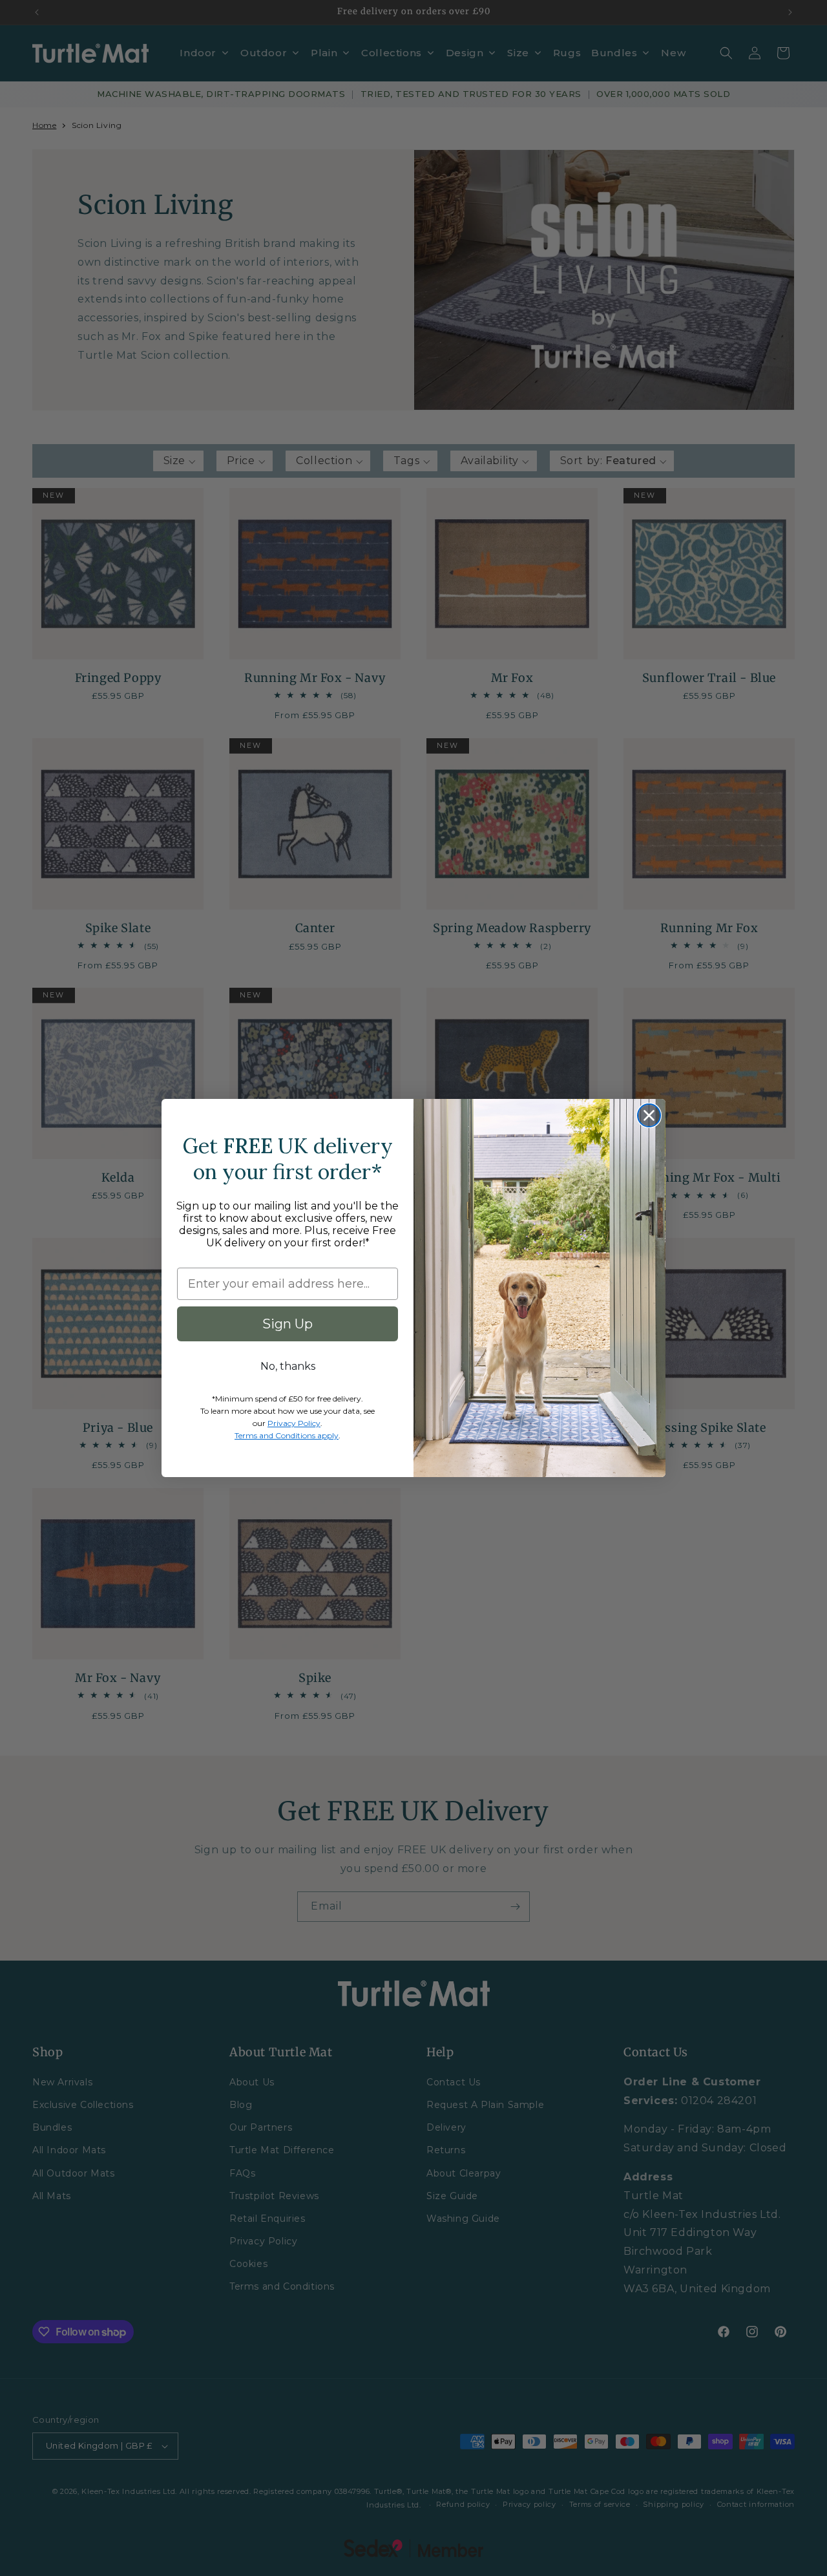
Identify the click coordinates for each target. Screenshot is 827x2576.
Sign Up (288, 1324)
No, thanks (288, 1366)
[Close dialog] (649, 1115)
